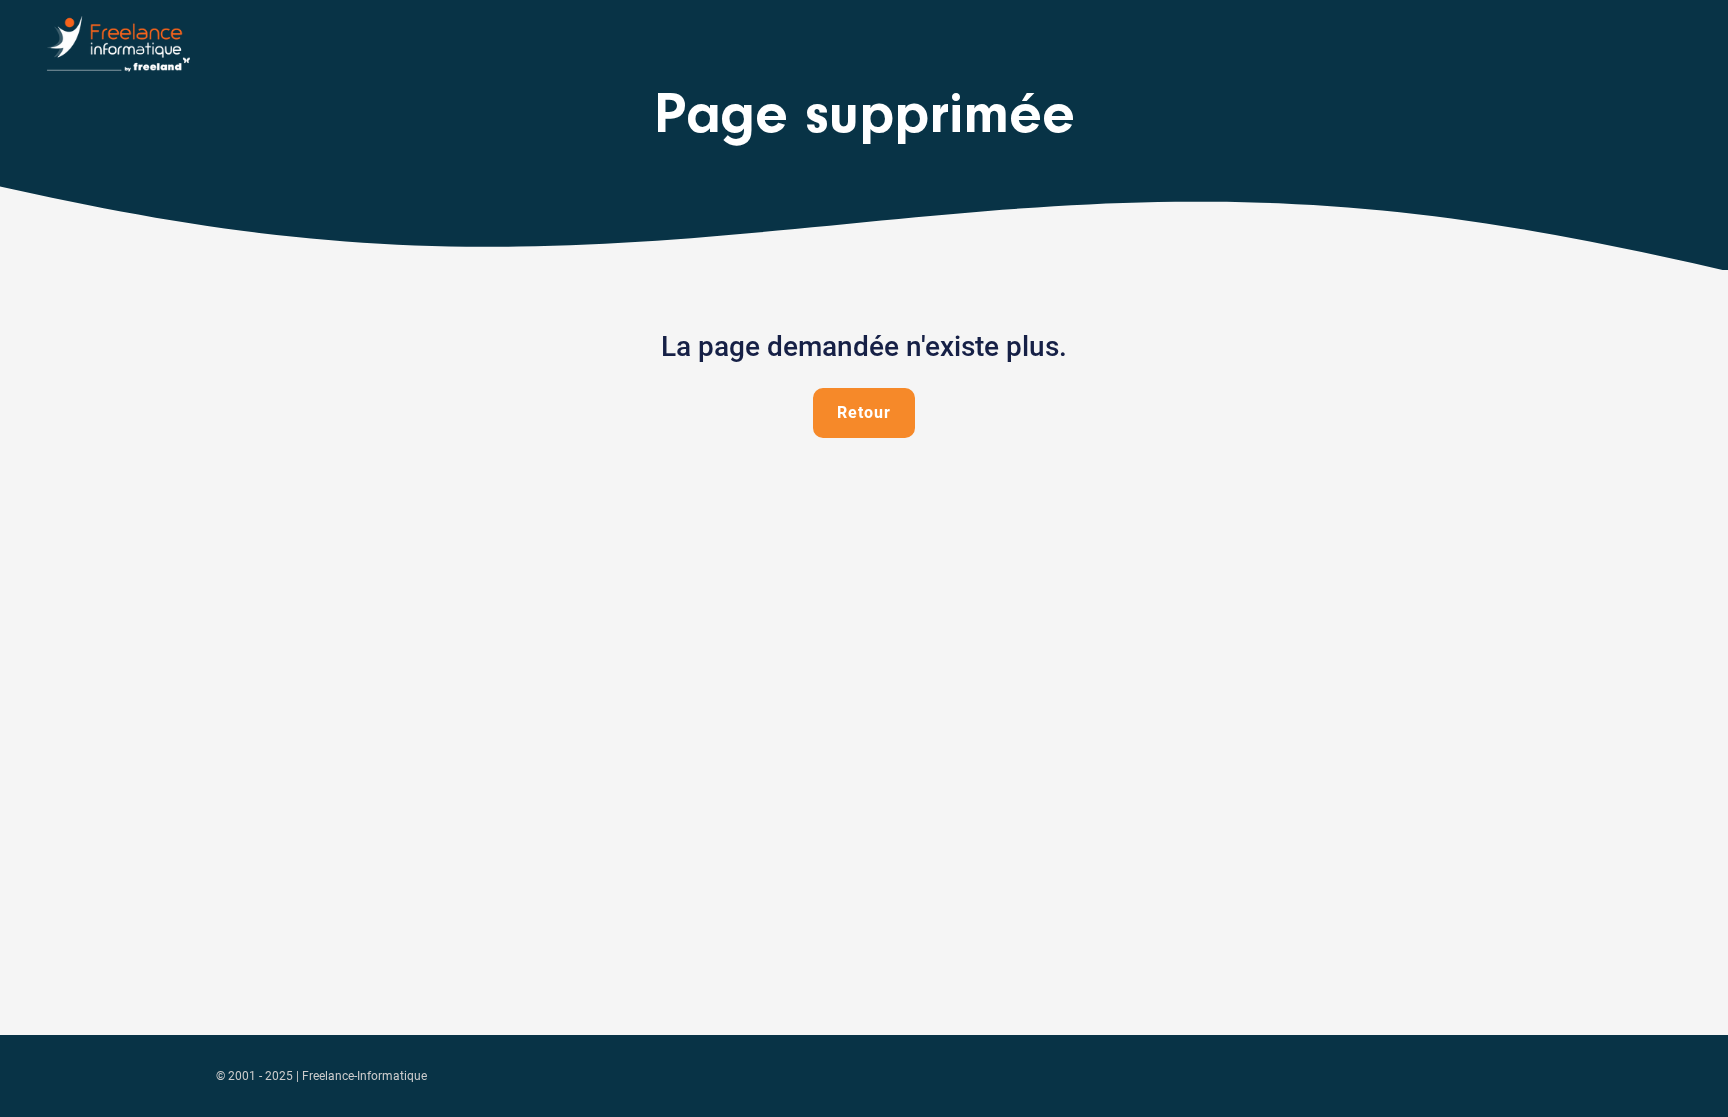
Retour (864, 412)
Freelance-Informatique (364, 1076)
